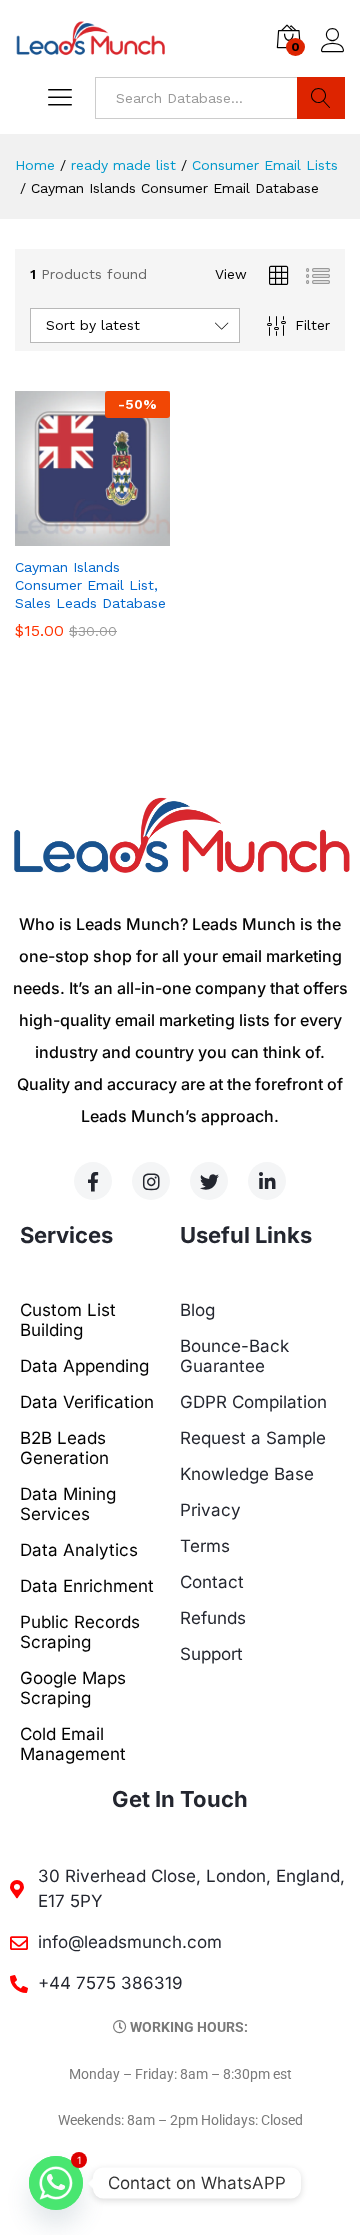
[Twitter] (209, 1181)
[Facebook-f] (93, 1181)
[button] (70, 534)
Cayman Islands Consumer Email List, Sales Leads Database (90, 585)
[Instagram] (151, 1181)
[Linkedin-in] (267, 1181)
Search (321, 98)
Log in (333, 53)
